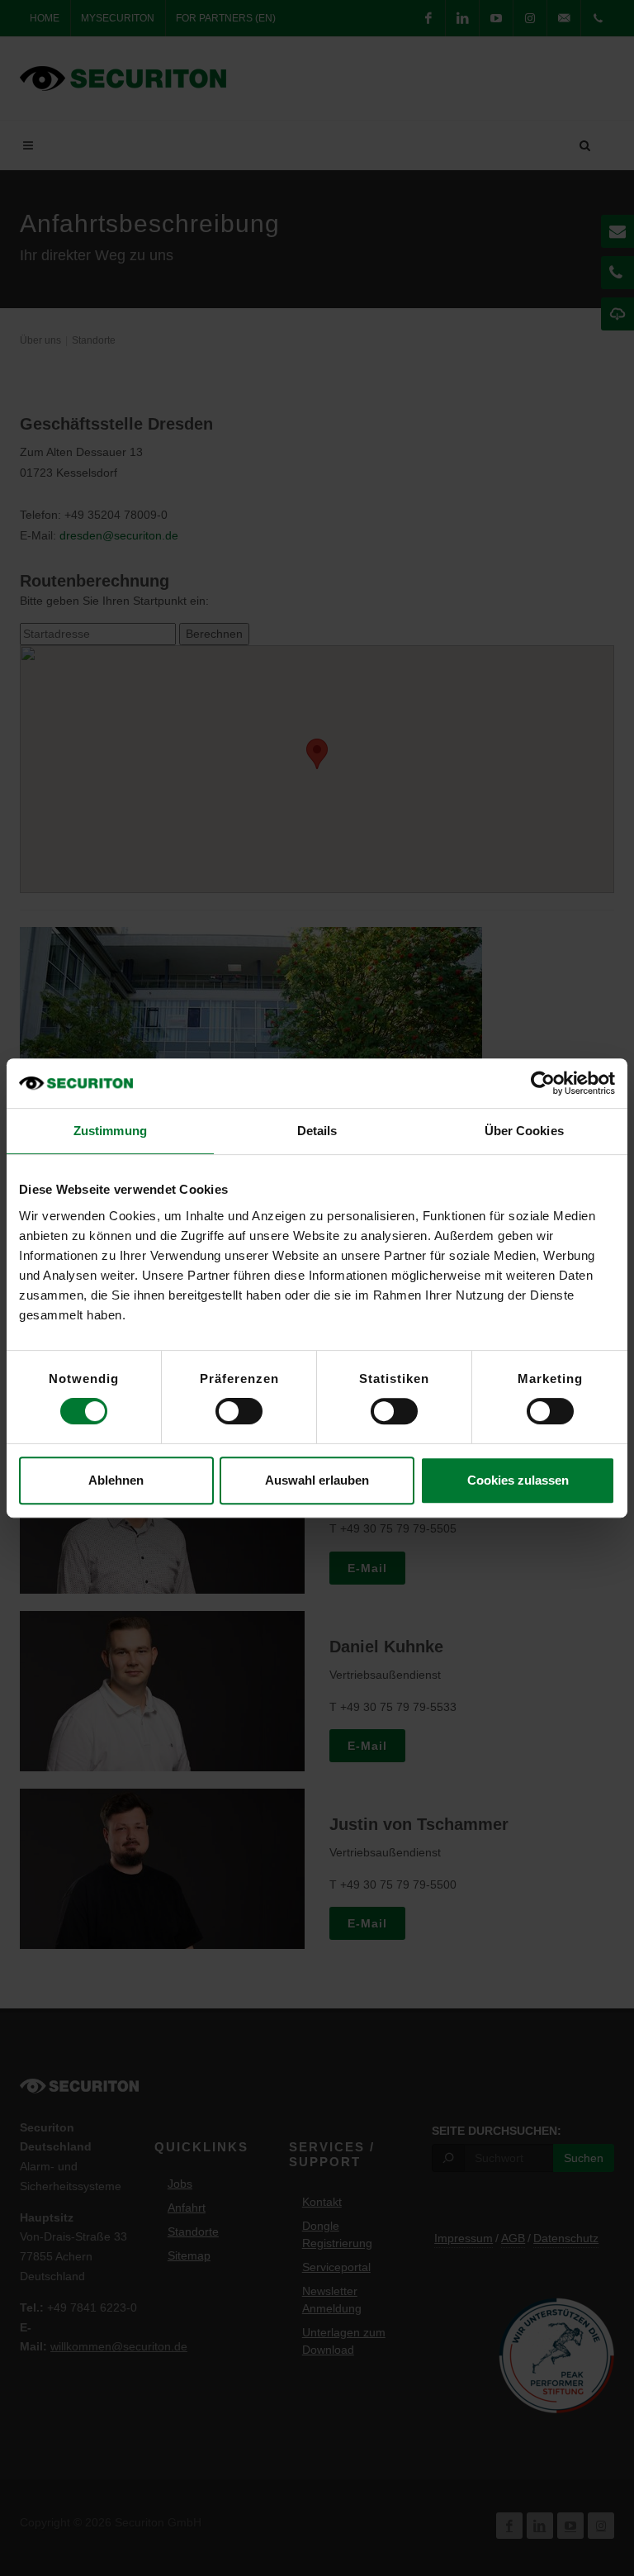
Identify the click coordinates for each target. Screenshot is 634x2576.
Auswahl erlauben (317, 1480)
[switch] (239, 1411)
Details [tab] (317, 1131)
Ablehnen (116, 1480)
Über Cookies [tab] (524, 1131)
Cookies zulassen (518, 1480)
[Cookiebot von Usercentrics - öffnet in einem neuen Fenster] (543, 1083)
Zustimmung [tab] (110, 1131)
